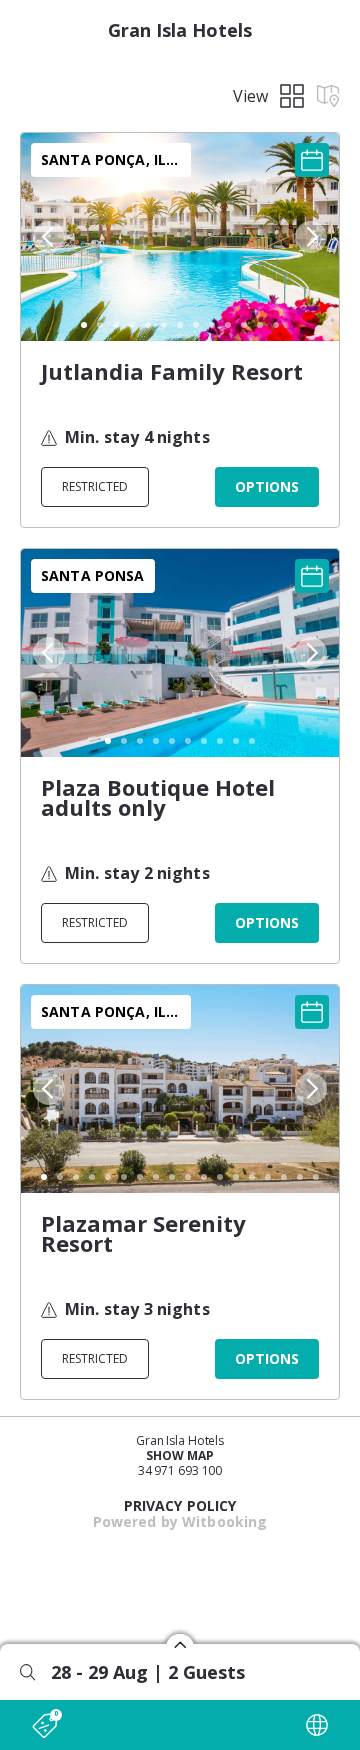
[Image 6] (164, 325)
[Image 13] (276, 325)
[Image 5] (148, 325)
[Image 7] (180, 325)
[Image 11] (244, 325)
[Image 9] (212, 325)
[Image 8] (196, 325)
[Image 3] (116, 325)
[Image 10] (228, 325)
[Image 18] (316, 1177)
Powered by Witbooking (180, 1521)
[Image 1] (84, 325)
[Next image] (313, 237)
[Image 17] (300, 1177)
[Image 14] (252, 1177)
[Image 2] (100, 325)
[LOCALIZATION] (317, 1725)
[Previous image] (47, 237)
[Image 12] (260, 325)
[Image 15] (268, 1177)
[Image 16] (284, 1177)
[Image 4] (132, 325)
